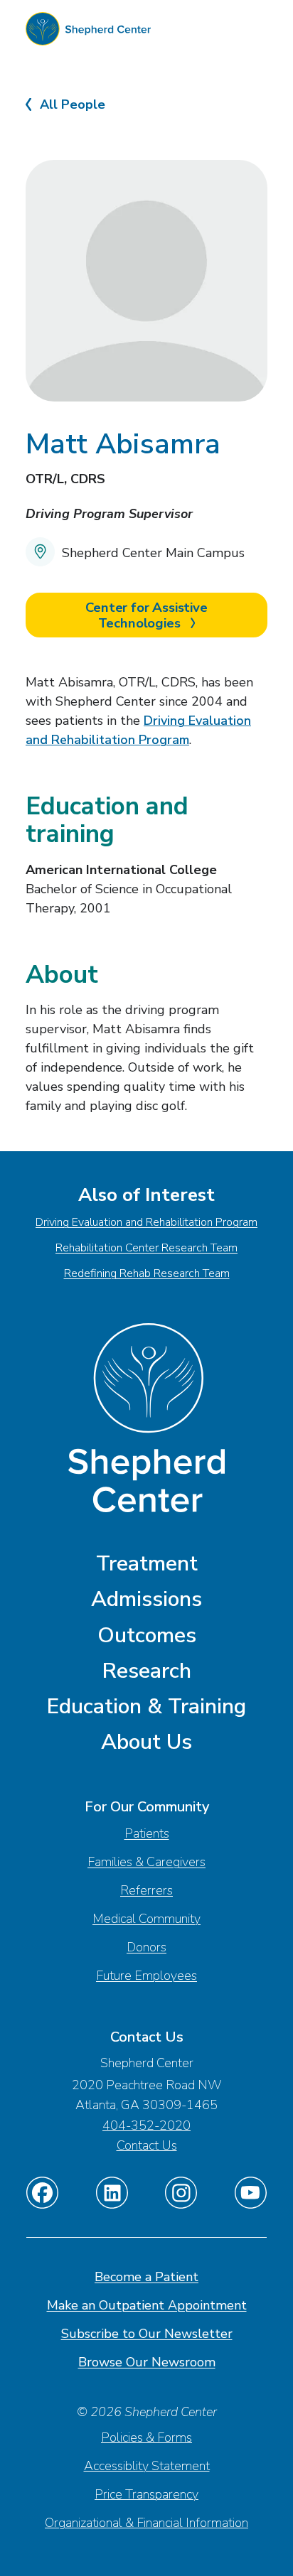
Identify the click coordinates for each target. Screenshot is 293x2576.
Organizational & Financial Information (146, 2523)
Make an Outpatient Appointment (147, 2305)
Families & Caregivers (146, 1862)
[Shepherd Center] (88, 32)
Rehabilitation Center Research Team (146, 1248)
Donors (146, 1947)
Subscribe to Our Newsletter (147, 2334)
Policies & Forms (146, 2437)
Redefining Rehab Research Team (147, 1273)
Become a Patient (146, 2277)
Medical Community (146, 1919)
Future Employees (146, 1976)
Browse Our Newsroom (147, 2362)
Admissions (146, 1599)
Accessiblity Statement (147, 2466)
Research (147, 1671)
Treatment (147, 1564)
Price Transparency (146, 2494)
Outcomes (147, 1635)
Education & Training (146, 1707)
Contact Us (147, 2145)
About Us (146, 1742)
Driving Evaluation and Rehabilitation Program (146, 1222)
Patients (147, 1833)
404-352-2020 (146, 2125)
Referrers (146, 1890)
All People (73, 105)
